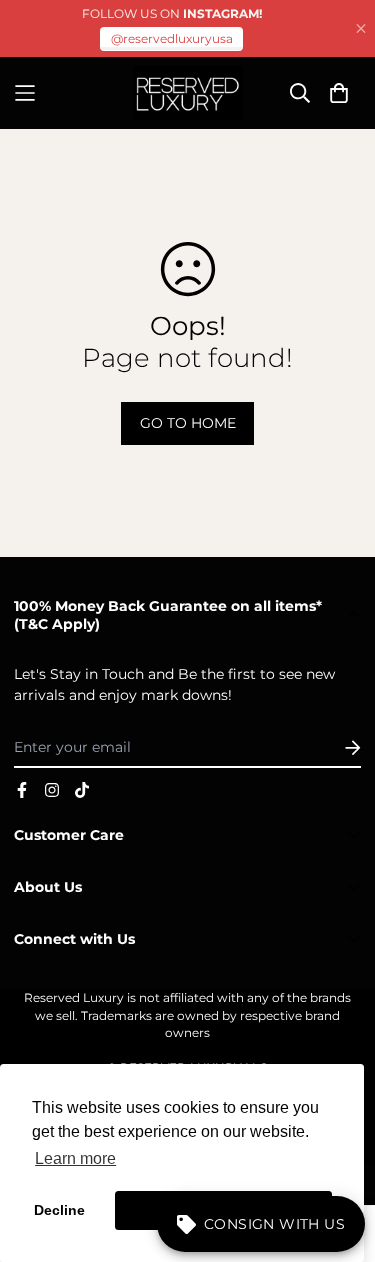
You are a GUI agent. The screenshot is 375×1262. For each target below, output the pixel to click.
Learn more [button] (75, 1158)
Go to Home (188, 423)
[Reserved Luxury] (188, 93)
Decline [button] (59, 1210)
